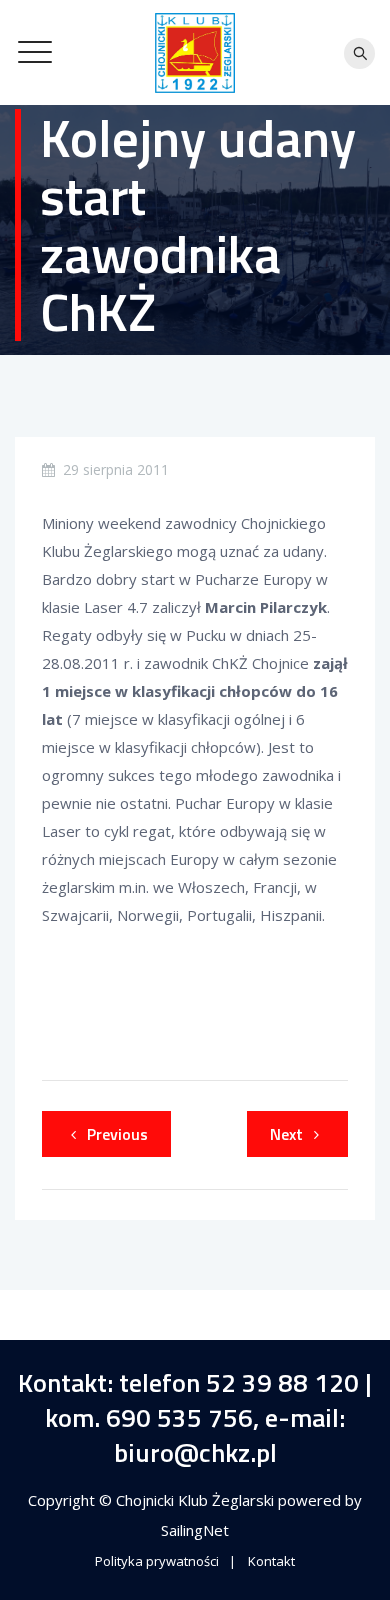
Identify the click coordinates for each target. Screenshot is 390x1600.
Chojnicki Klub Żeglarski (197, 1500)
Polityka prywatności (157, 1561)
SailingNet (195, 1530)
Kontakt (271, 1561)
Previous (117, 1134)
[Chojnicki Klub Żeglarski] (195, 52)
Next (286, 1134)
